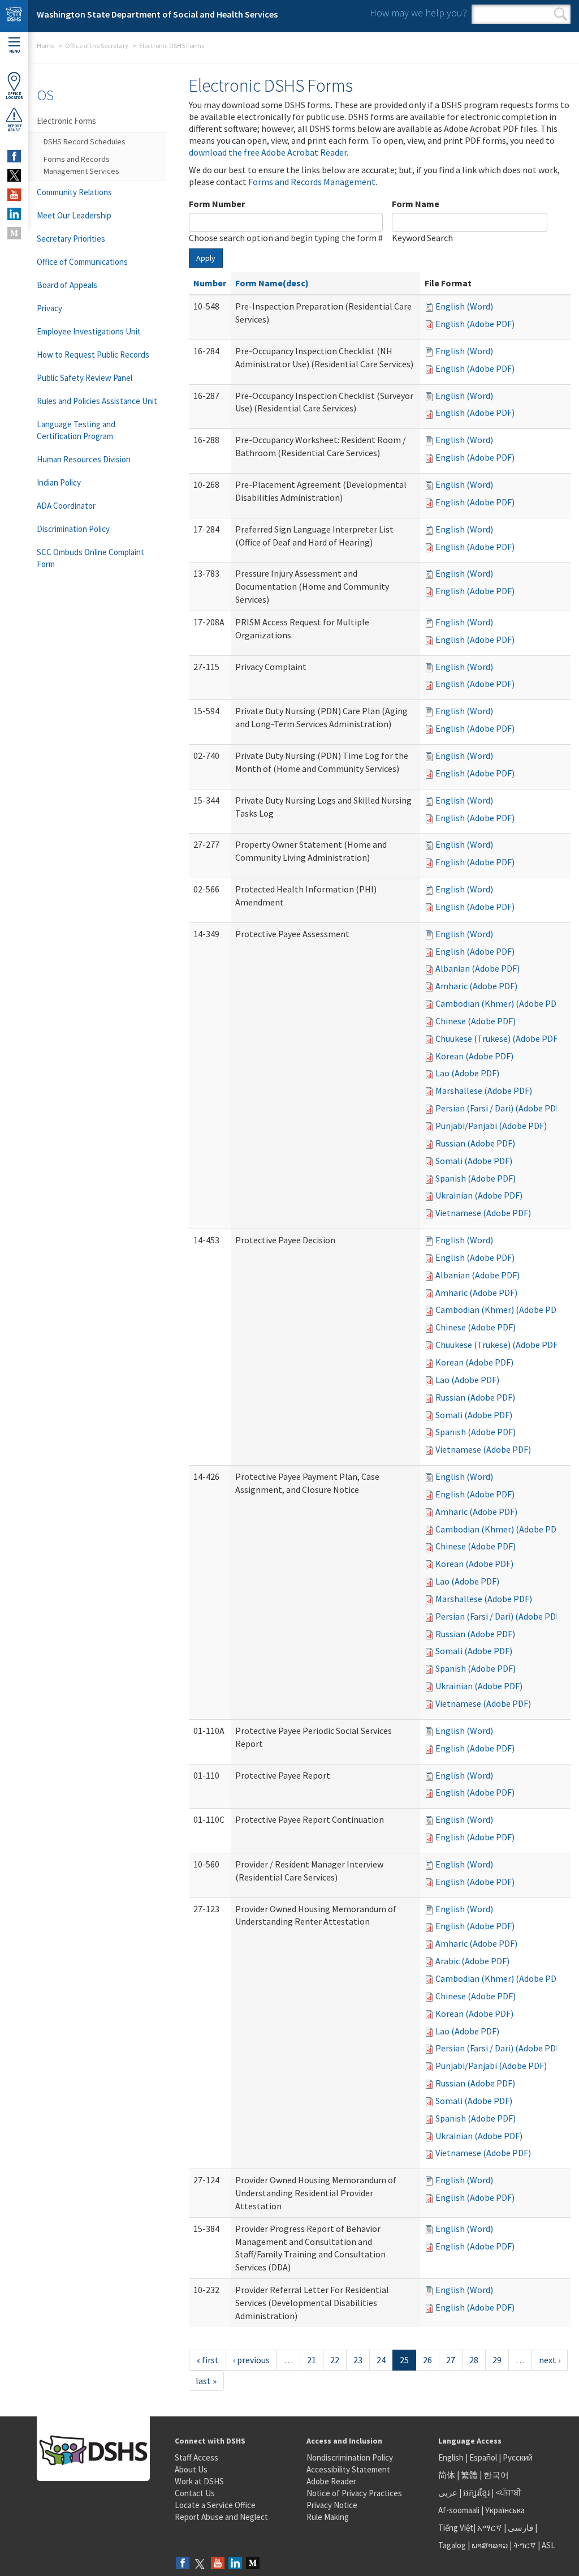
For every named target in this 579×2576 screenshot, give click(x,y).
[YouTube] (218, 2564)
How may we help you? (418, 13)
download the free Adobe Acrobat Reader (268, 152)
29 (497, 2360)
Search (561, 14)
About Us (191, 2469)
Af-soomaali (459, 2510)
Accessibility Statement (348, 2469)
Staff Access (196, 2457)
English (452, 2457)
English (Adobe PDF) (475, 324)
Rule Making (328, 2517)
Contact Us (195, 2493)
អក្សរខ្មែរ (476, 2493)
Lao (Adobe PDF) (467, 1073)
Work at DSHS (199, 2481)
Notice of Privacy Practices (354, 2493)
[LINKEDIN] (14, 214)
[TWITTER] (14, 175)
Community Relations (74, 192)
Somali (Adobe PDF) (474, 1161)
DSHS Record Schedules (85, 141)
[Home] (14, 16)
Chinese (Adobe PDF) (476, 1021)
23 (358, 2360)
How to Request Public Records (93, 355)
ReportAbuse (14, 128)
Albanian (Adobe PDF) (478, 968)
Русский (518, 2457)
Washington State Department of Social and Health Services (157, 14)
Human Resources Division (84, 459)
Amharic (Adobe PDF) (476, 986)
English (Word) (464, 306)
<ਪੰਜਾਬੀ (508, 2493)
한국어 (496, 2475)
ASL (548, 2545)
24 (381, 2360)
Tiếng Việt (456, 2528)
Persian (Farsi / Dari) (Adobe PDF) (499, 1108)
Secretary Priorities (71, 239)
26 (427, 2360)
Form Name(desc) (272, 283)
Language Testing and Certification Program (76, 430)
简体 (447, 2475)
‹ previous (251, 2360)
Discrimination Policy (73, 529)
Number (210, 283)
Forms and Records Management (312, 182)
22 (335, 2360)
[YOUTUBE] (14, 195)
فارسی (520, 2528)
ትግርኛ (525, 2545)
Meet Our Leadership (74, 215)
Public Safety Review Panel (85, 378)
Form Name (416, 204)
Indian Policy (59, 482)
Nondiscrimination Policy (350, 2457)
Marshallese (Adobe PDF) (484, 1090)
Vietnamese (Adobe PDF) (483, 1213)
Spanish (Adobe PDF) (476, 1178)
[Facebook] (183, 2564)
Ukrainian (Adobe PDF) (479, 1195)
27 (451, 2360)
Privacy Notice (332, 2505)
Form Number (217, 204)
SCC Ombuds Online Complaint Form (90, 558)
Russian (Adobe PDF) (475, 1143)
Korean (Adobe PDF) (474, 1056)
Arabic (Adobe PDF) (472, 1961)
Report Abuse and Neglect (221, 2517)
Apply (206, 258)
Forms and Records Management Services (81, 165)
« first (208, 2360)
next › (550, 2360)
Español (483, 2457)
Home (46, 46)
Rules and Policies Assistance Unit (97, 401)
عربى (448, 2493)
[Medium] (253, 2564)
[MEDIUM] (14, 233)
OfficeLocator (14, 96)
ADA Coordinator (66, 506)
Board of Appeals (67, 285)
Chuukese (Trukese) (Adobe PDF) (498, 1038)
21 (312, 2360)
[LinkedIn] (235, 2564)
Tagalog (452, 2545)
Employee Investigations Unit (89, 331)
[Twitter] (200, 2564)
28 (474, 2360)
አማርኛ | (492, 2528)
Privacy (49, 308)
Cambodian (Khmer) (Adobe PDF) (500, 1003)
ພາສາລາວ (490, 2545)
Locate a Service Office (215, 2505)
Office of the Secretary (97, 46)
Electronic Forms (66, 121)
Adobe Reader (331, 2481)
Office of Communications (82, 262)
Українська (505, 2510)
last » (206, 2381)
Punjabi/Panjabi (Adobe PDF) (491, 1126)
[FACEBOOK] (14, 156)
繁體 (470, 2475)
